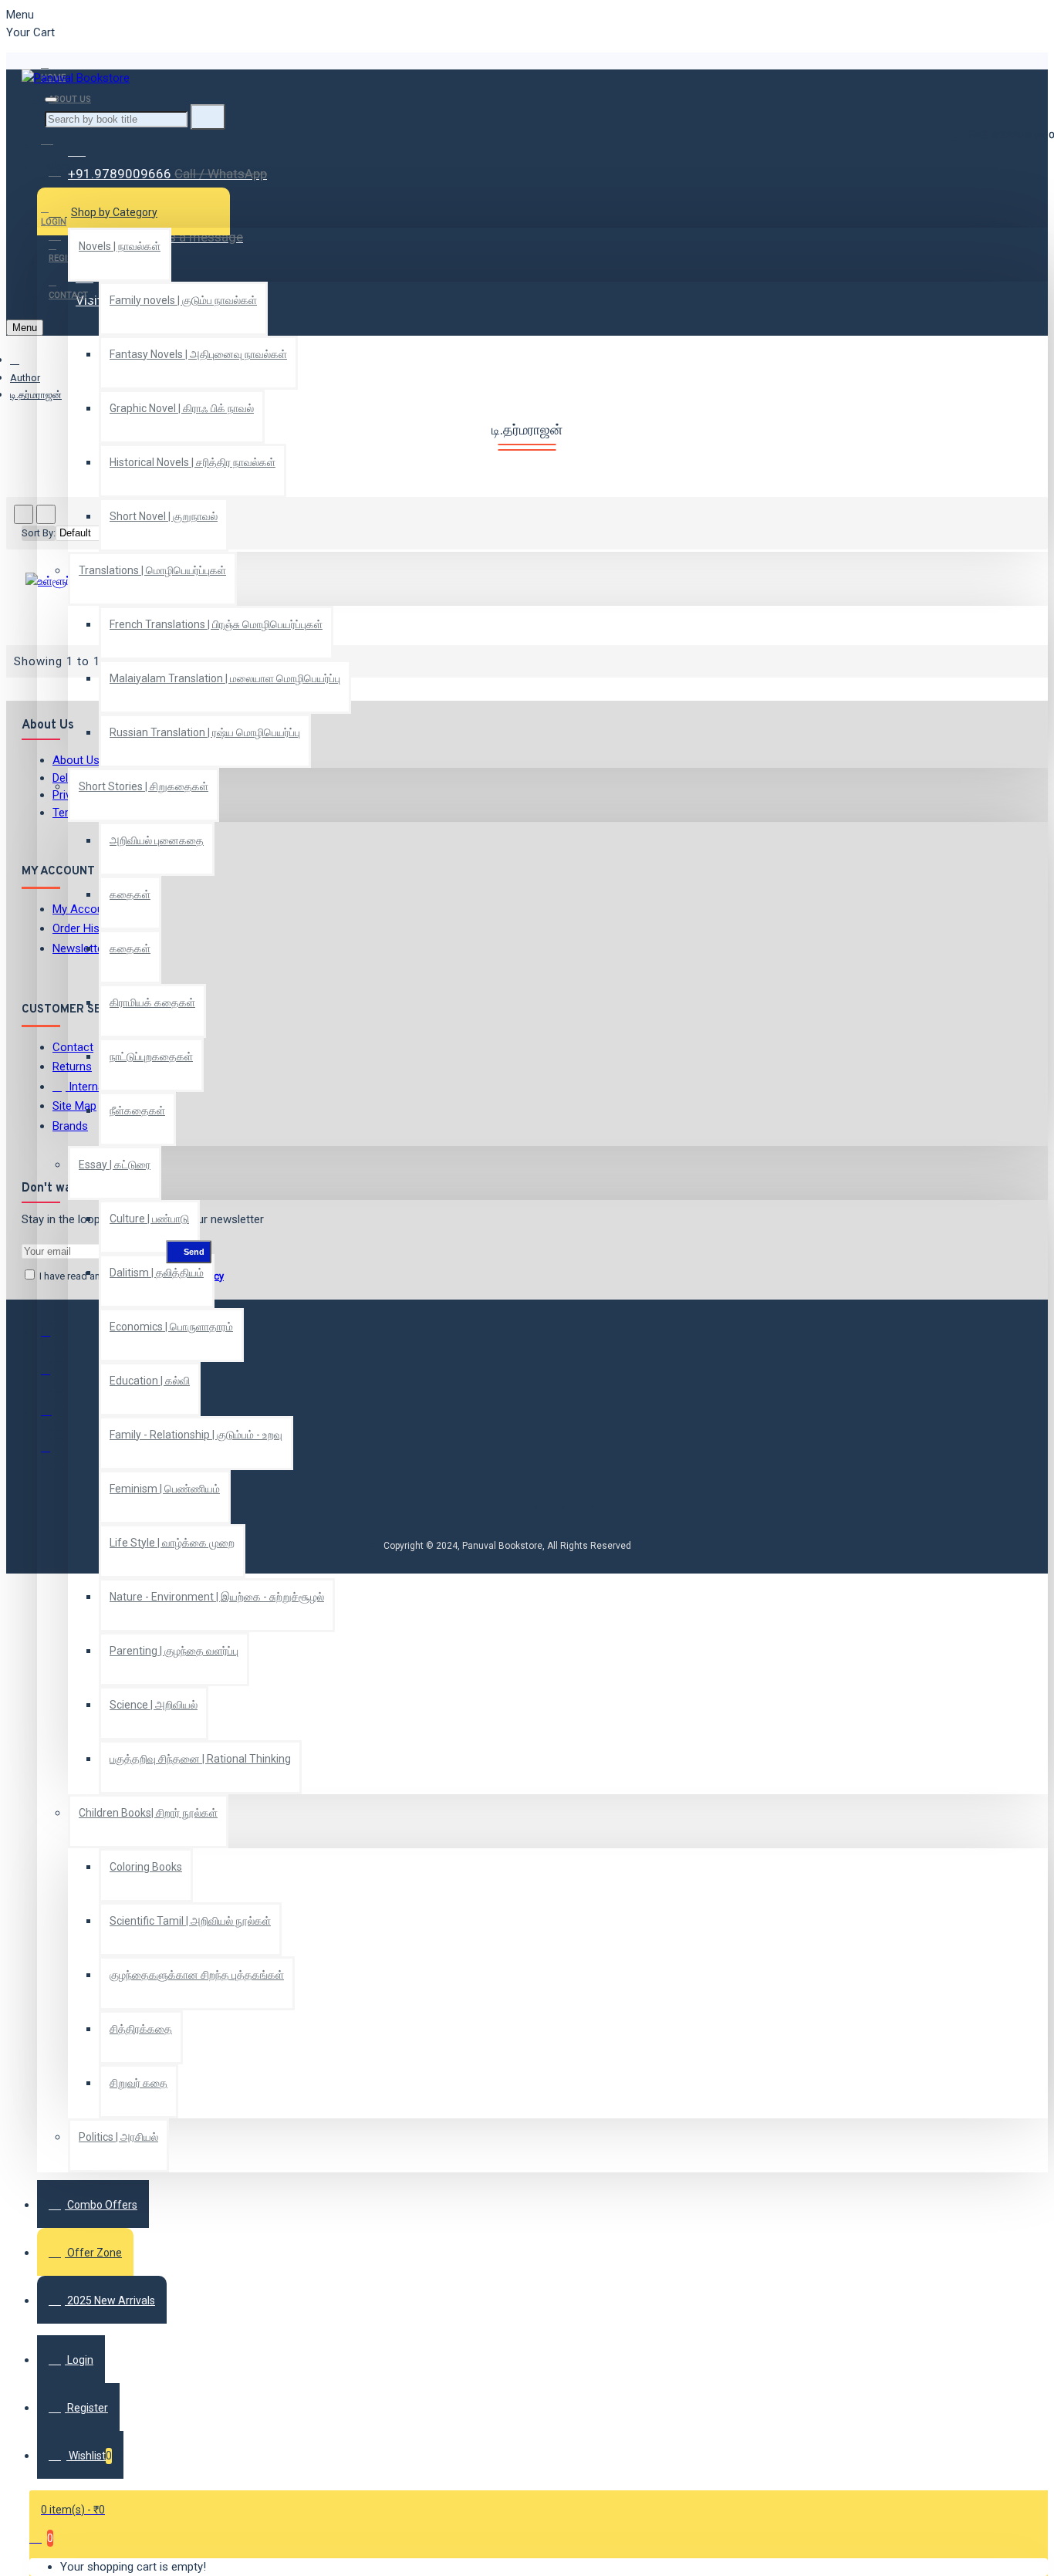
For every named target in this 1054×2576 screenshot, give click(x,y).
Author (25, 378)
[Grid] (24, 514)
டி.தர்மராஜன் (36, 395)
